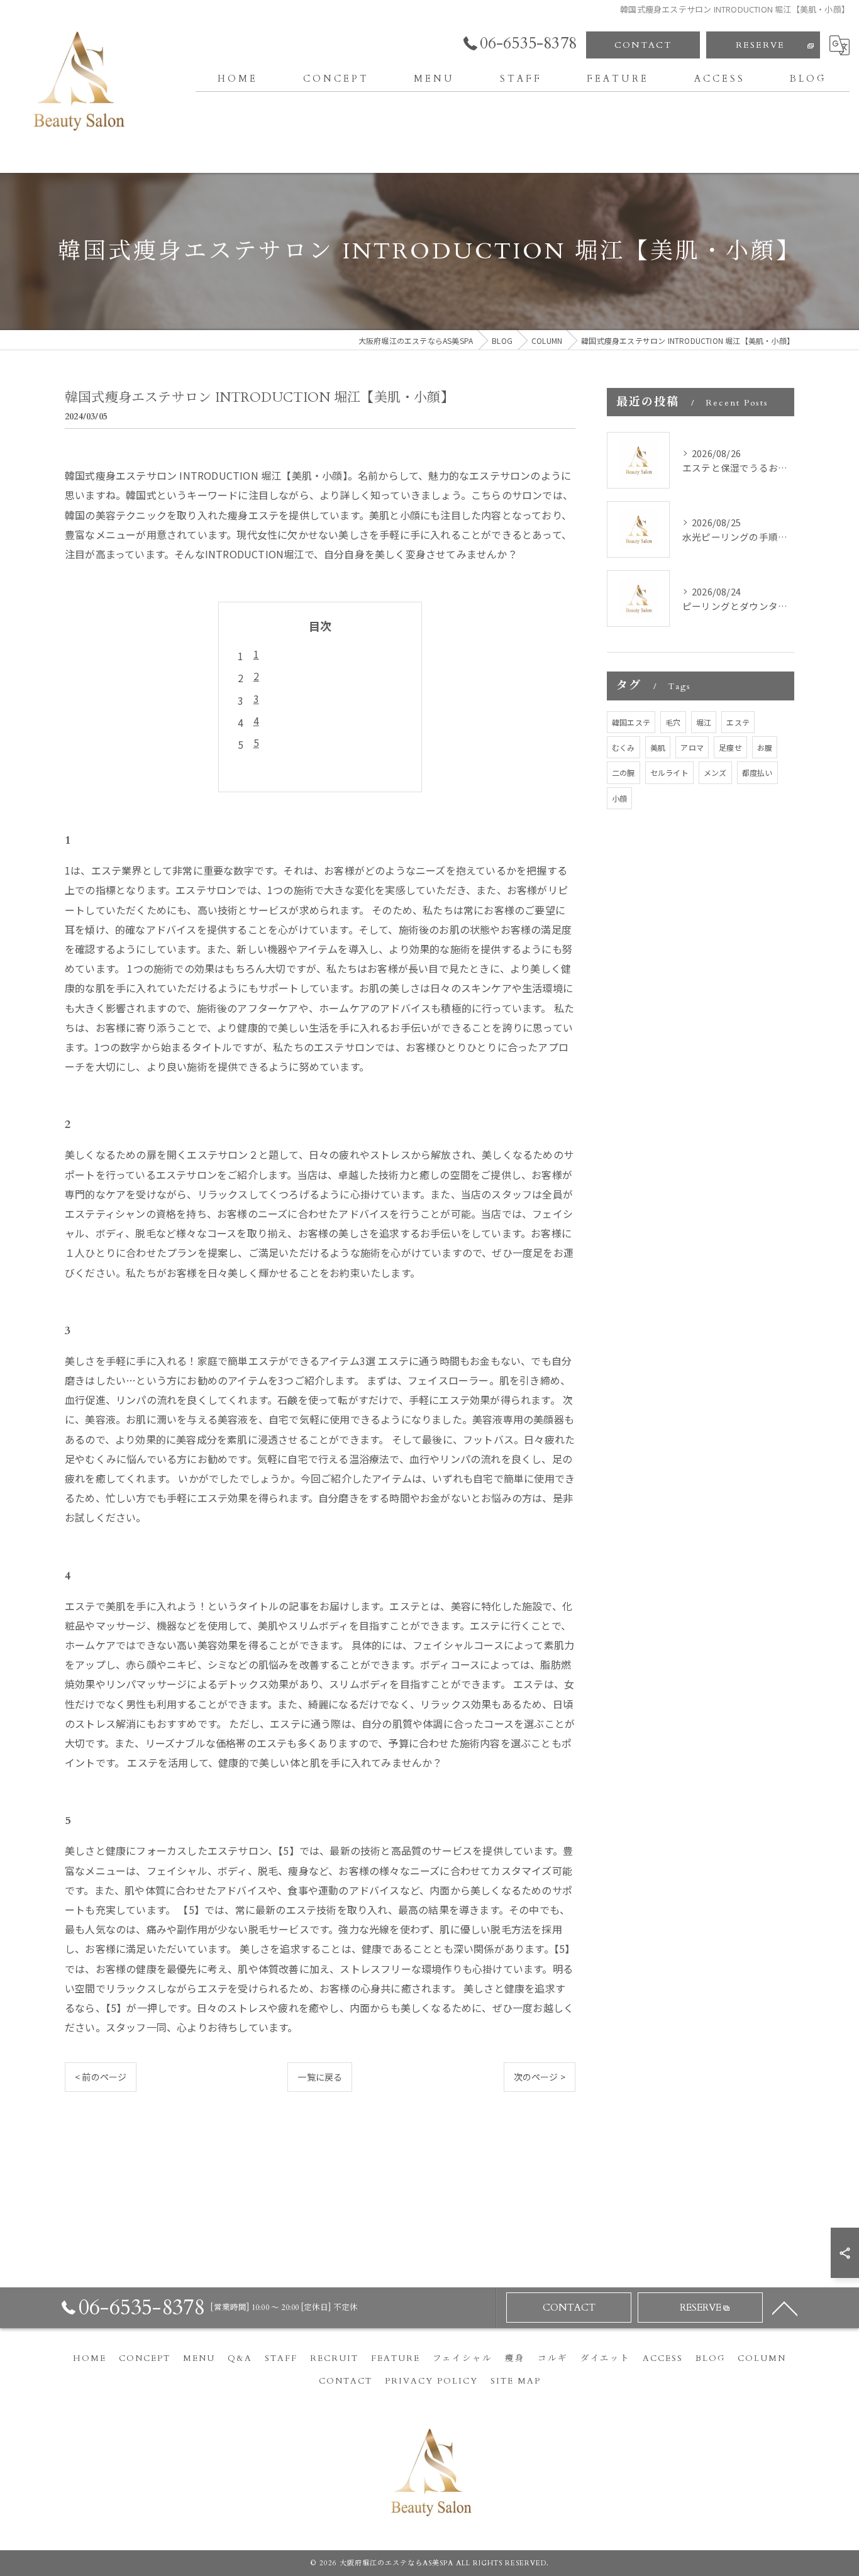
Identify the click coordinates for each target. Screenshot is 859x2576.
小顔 (619, 798)
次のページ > (540, 2077)
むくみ (623, 747)
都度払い (757, 772)
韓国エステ (631, 722)
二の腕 (623, 772)
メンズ (715, 772)
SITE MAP (516, 2381)
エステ (738, 722)
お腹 (765, 747)
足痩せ (730, 747)
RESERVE (760, 45)
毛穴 (673, 722)
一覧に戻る (320, 2077)
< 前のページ (101, 2077)
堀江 (704, 722)
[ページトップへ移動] (785, 2308)
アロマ (692, 747)
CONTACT (643, 45)
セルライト (669, 772)
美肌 (658, 747)
